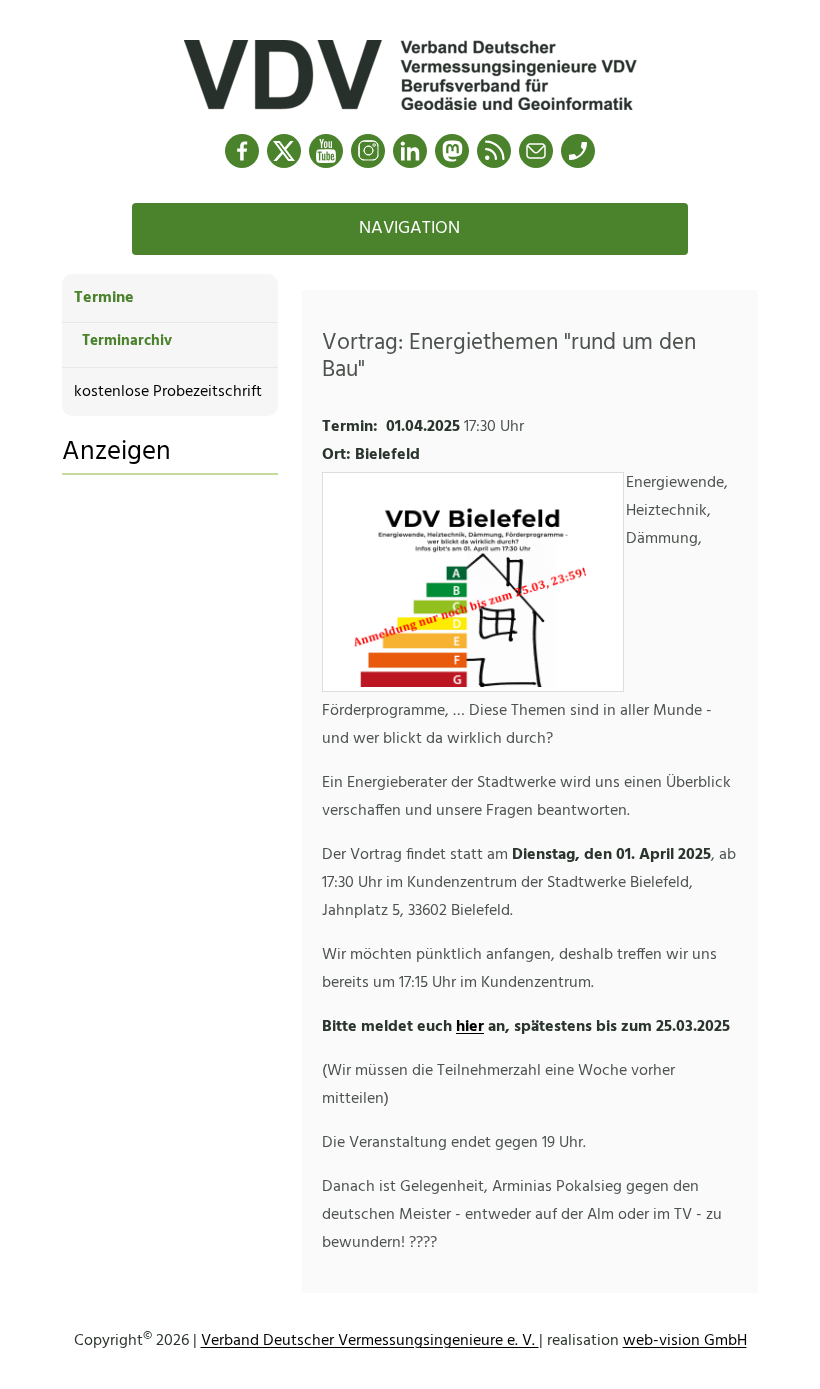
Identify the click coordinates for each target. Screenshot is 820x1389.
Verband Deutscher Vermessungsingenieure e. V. (370, 1341)
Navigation (409, 228)
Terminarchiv (127, 341)
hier (470, 1027)
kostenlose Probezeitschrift (168, 392)
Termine (104, 298)
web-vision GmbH (685, 1341)
